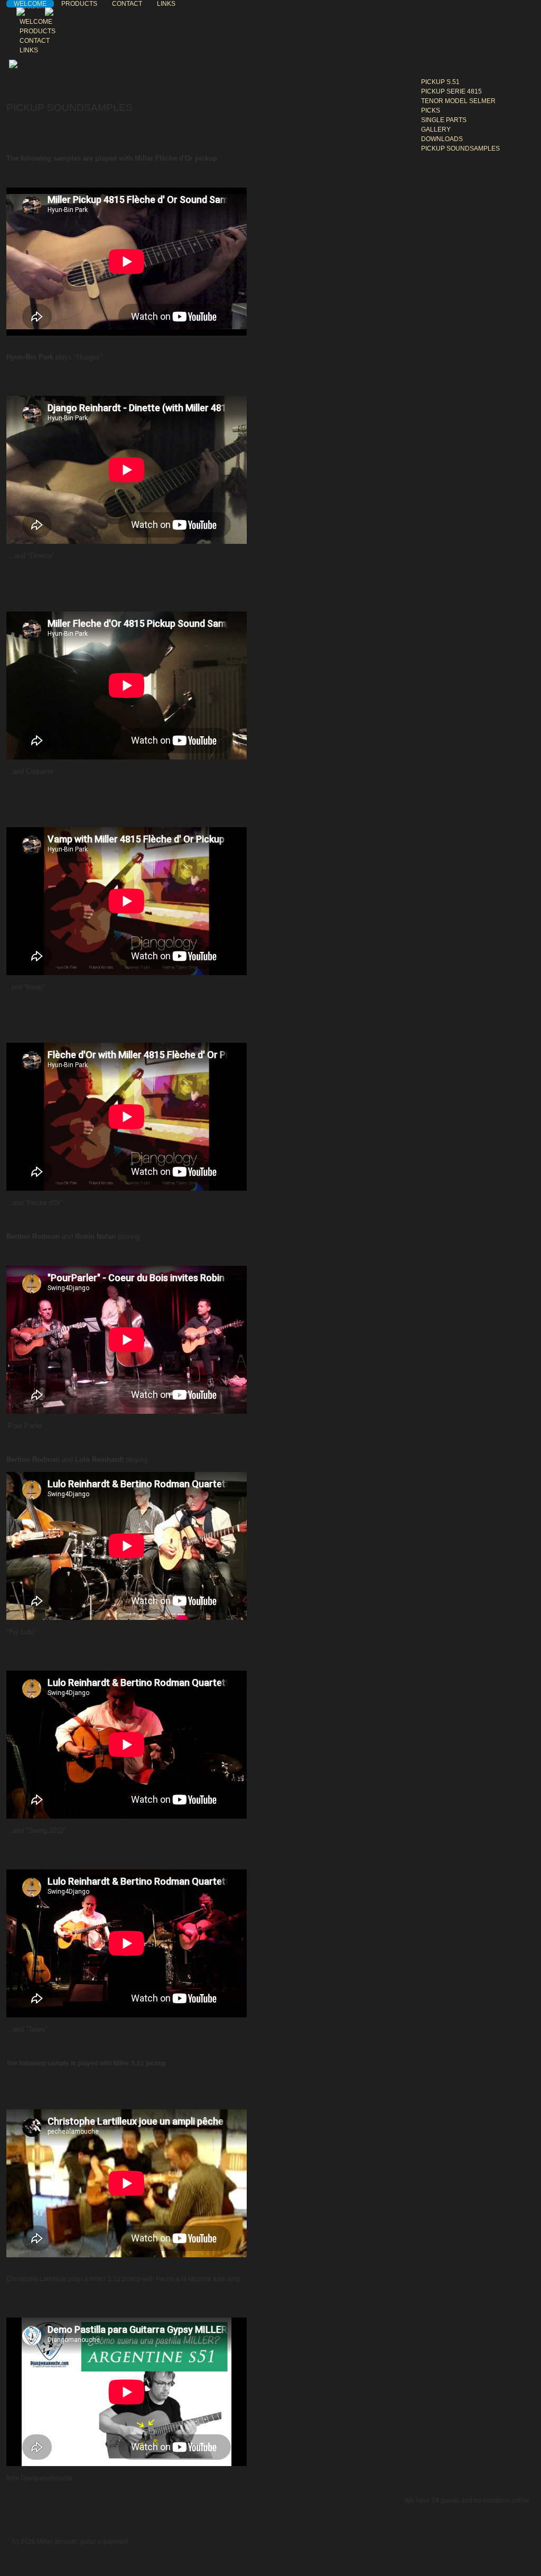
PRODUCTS (79, 4)
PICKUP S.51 (440, 82)
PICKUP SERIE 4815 (451, 91)
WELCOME (30, 4)
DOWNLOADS (442, 139)
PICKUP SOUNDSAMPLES (460, 149)
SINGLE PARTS (444, 120)
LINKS (166, 4)
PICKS (431, 110)
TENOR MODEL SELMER (458, 101)
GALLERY (436, 129)
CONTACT (127, 4)
